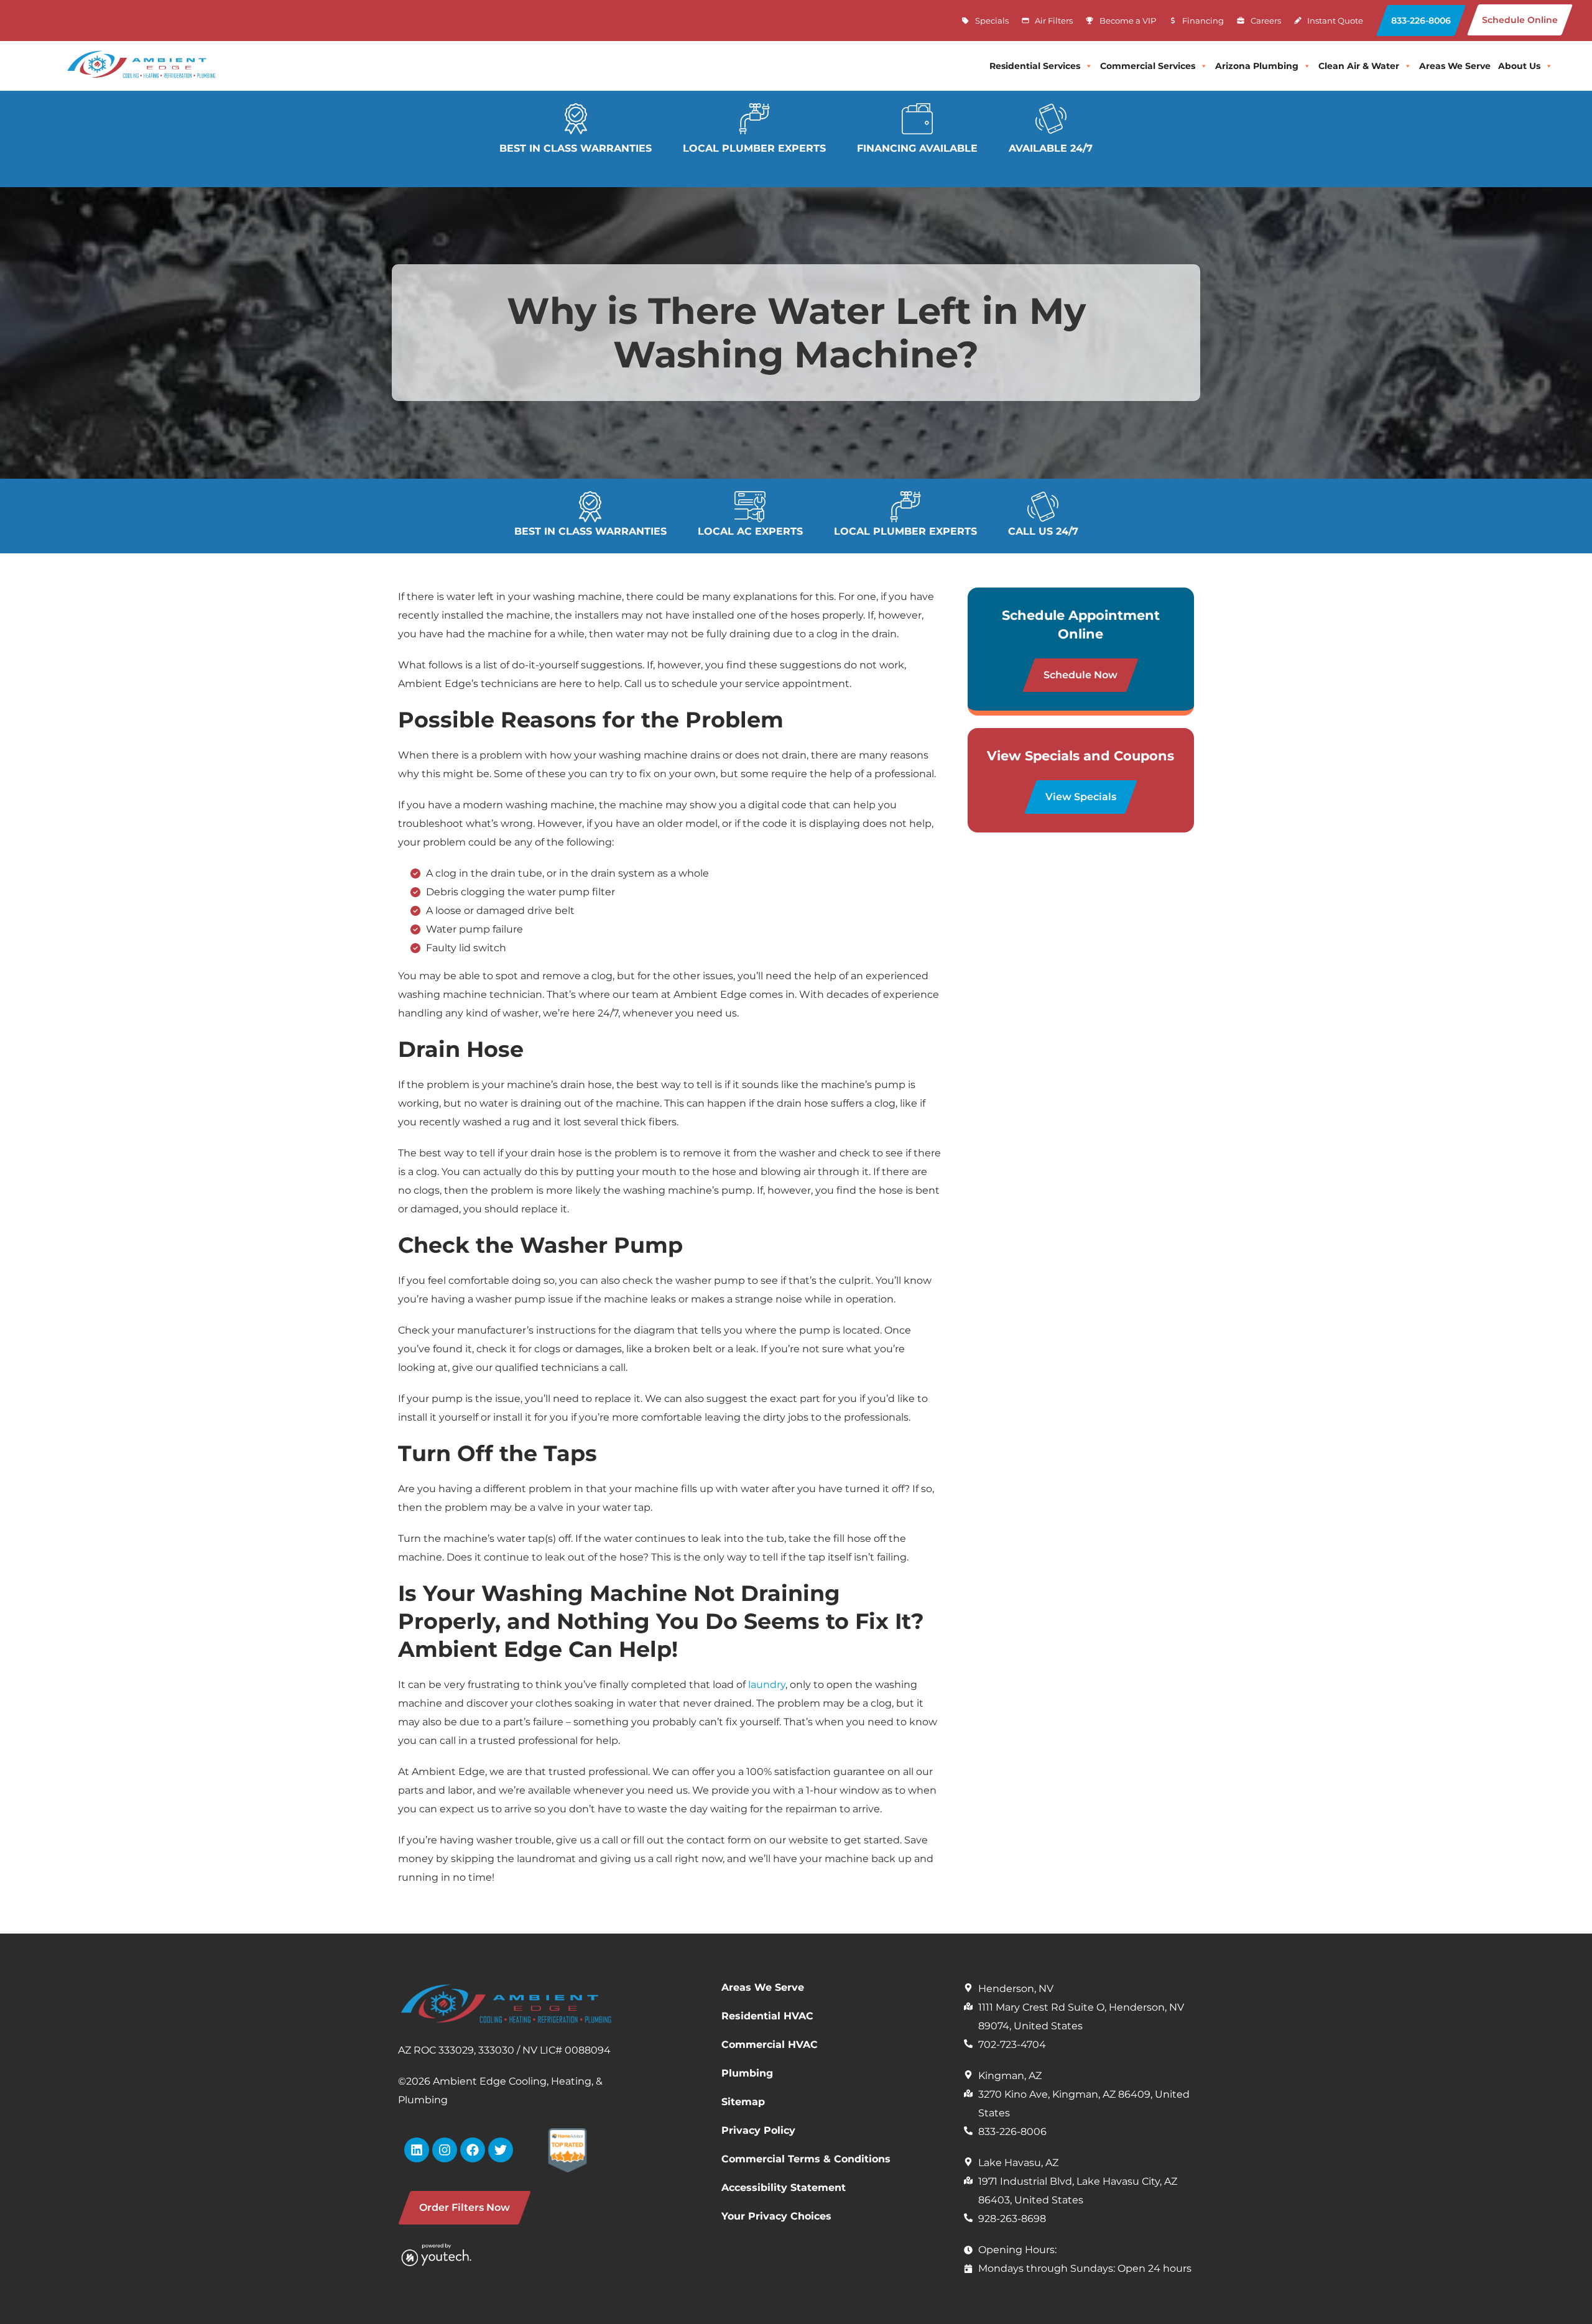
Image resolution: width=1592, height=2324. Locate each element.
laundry (767, 1685)
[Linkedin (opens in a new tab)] (417, 2150)
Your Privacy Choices (776, 2216)
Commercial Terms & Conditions (806, 2159)
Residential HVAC (767, 2016)
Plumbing (747, 2073)
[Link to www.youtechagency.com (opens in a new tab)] (453, 2254)
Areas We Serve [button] (1455, 66)
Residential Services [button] (1035, 66)
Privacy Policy (758, 2130)
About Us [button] (1519, 66)
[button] (1421, 21)
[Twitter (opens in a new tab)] (501, 2150)
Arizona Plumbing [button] (1257, 66)
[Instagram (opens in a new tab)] (445, 2150)
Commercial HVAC (770, 2045)
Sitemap (743, 2102)
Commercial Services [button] (1148, 66)
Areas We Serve (763, 1987)
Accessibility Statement (784, 2188)
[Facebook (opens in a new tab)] (473, 2150)
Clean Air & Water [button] (1359, 66)
